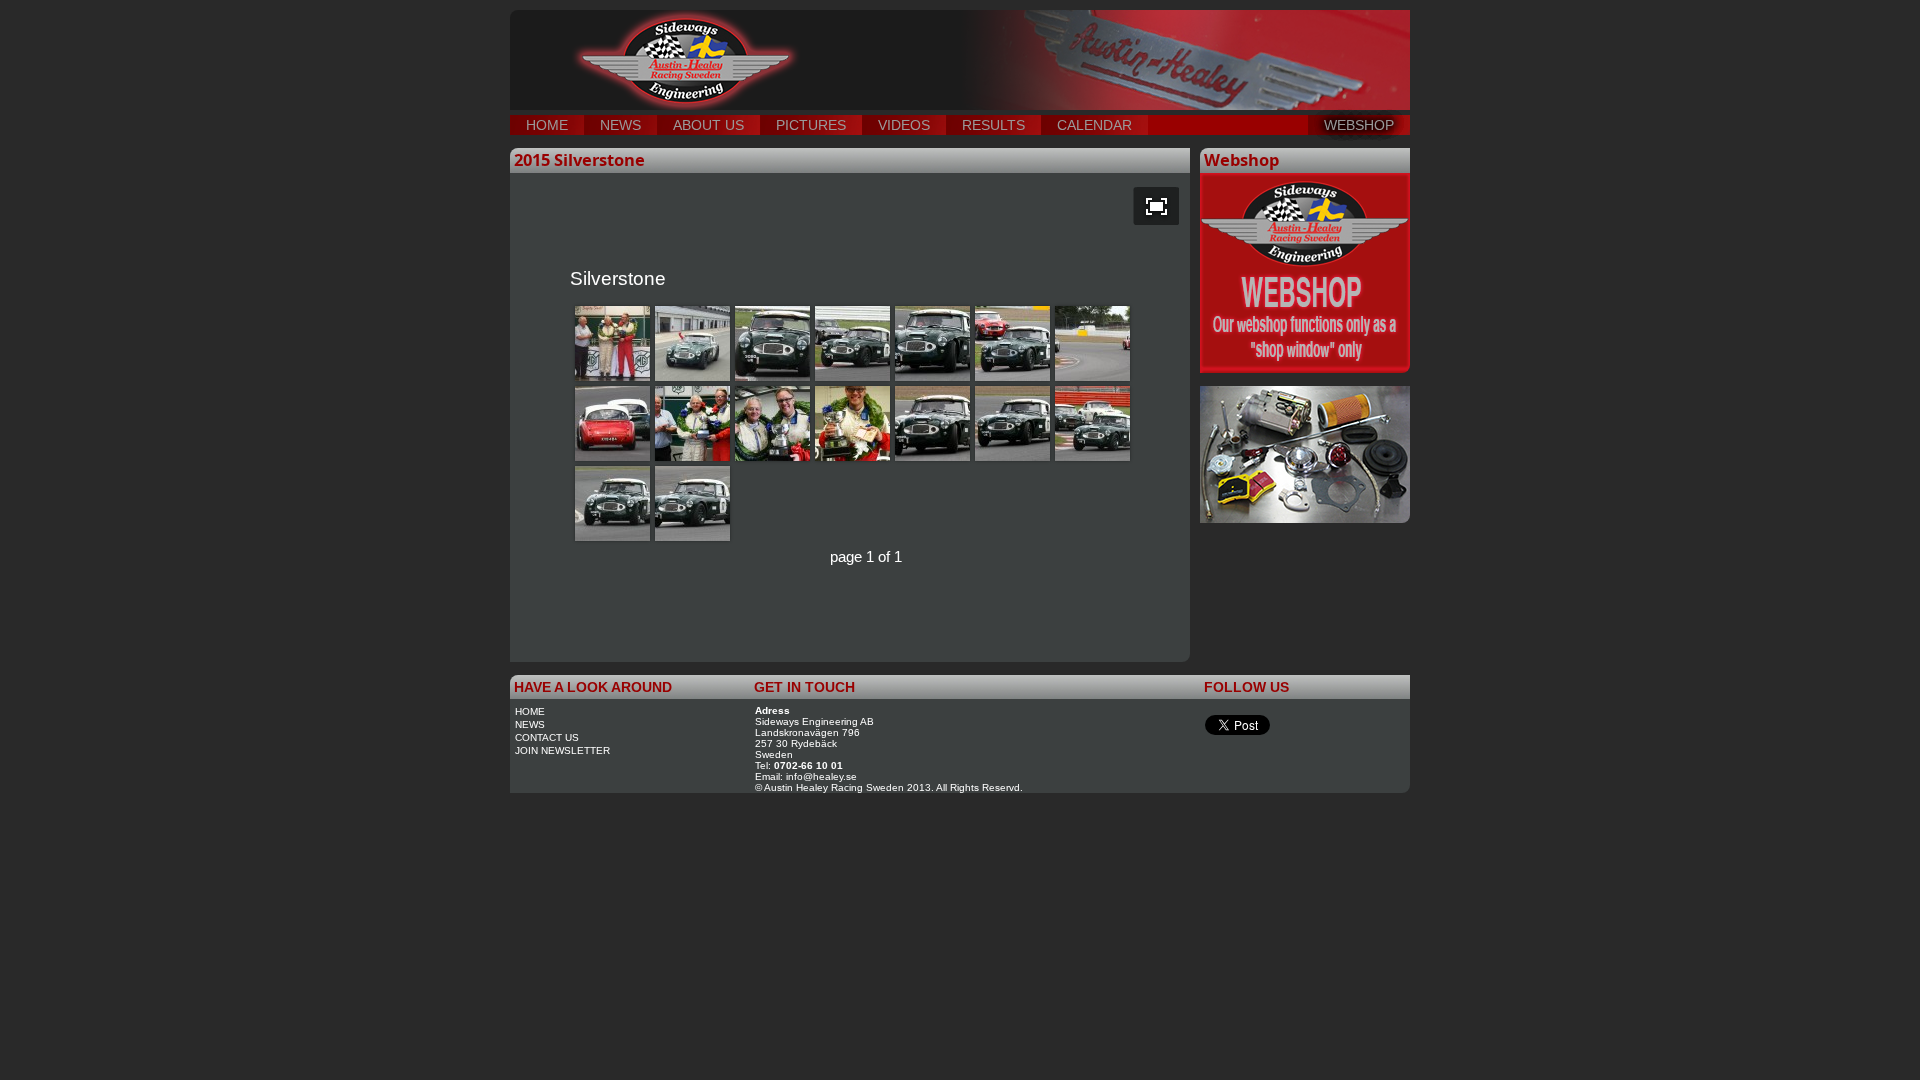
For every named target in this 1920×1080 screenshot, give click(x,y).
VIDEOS (904, 125)
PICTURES (811, 125)
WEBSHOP (1359, 125)
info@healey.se (821, 776)
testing (850, 40)
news (530, 724)
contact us (547, 737)
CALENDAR (1094, 125)
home (530, 711)
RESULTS (993, 125)
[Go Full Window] (1156, 206)
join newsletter (562, 750)
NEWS (620, 125)
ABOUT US (708, 125)
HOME (547, 125)
